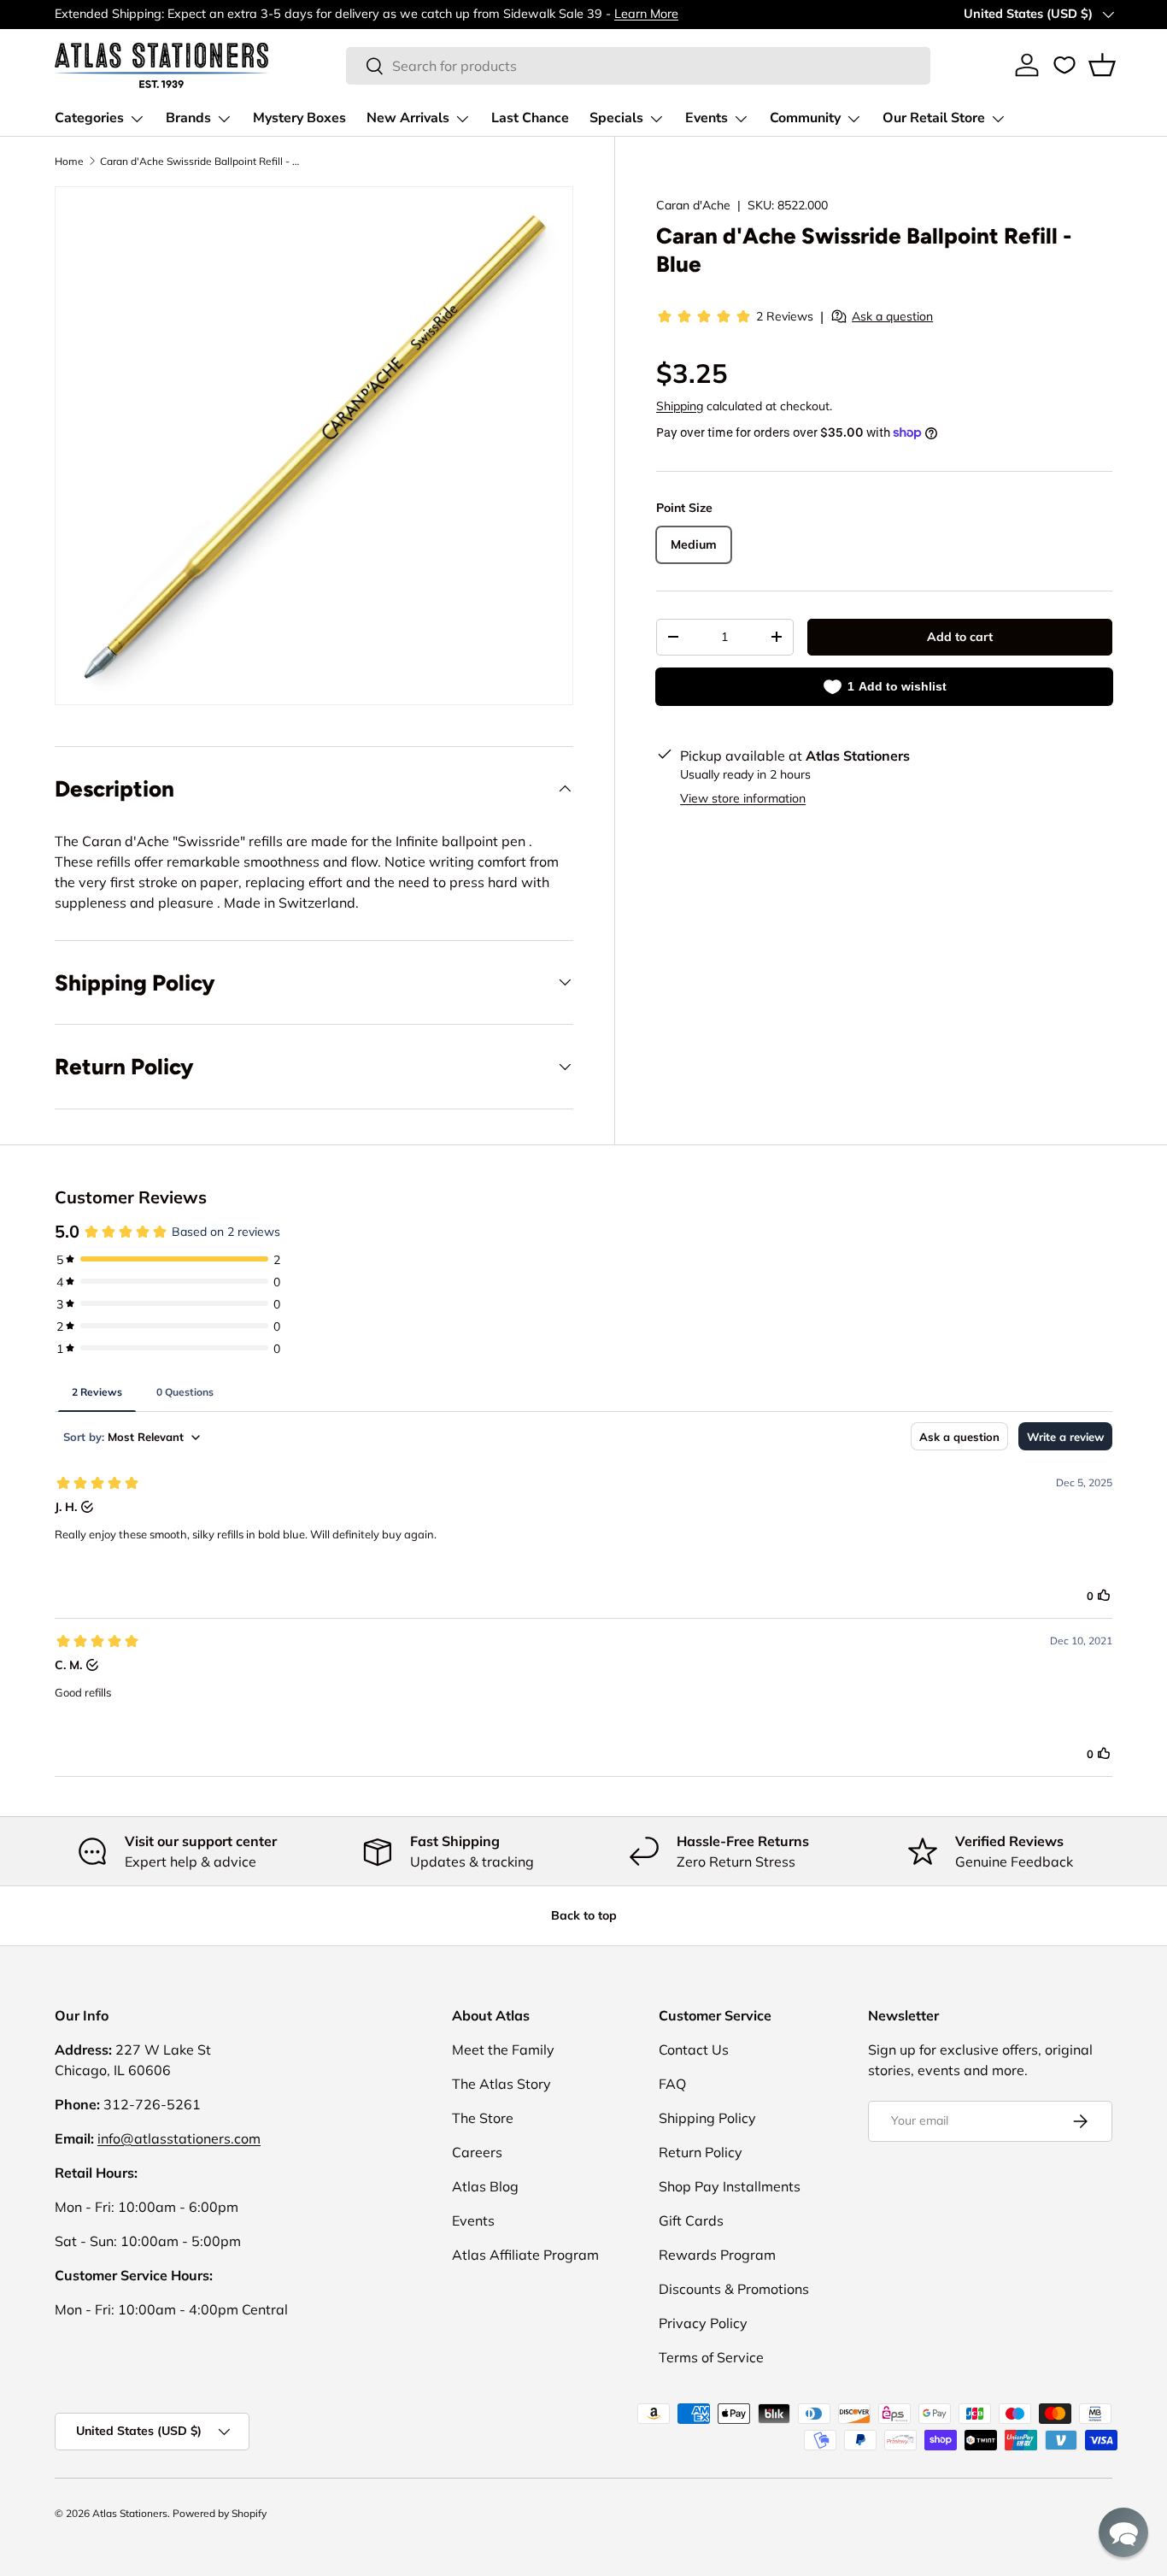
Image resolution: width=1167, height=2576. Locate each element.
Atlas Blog (485, 2186)
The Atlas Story (501, 2084)
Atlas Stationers (130, 2513)
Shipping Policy (707, 2118)
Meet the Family (503, 2050)
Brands (188, 118)
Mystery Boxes (299, 118)
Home (69, 161)
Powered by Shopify (220, 2513)
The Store (483, 2118)
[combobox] (639, 66)
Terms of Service (711, 2357)
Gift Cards (691, 2220)
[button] (1102, 65)
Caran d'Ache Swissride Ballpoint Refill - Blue (202, 161)
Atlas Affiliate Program (525, 2255)
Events (707, 118)
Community (805, 118)
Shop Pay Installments (730, 2186)
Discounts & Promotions (734, 2289)
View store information (743, 798)
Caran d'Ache (693, 205)
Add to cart (960, 637)
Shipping (680, 406)
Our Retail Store (934, 118)
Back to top (584, 1915)
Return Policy (701, 2152)
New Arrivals (408, 118)
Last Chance (530, 118)
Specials (616, 118)
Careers (477, 2152)
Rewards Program (717, 2255)
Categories (89, 118)
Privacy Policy (703, 2323)
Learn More (646, 14)
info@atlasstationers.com (179, 2138)
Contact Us (694, 2050)
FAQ (672, 2084)
